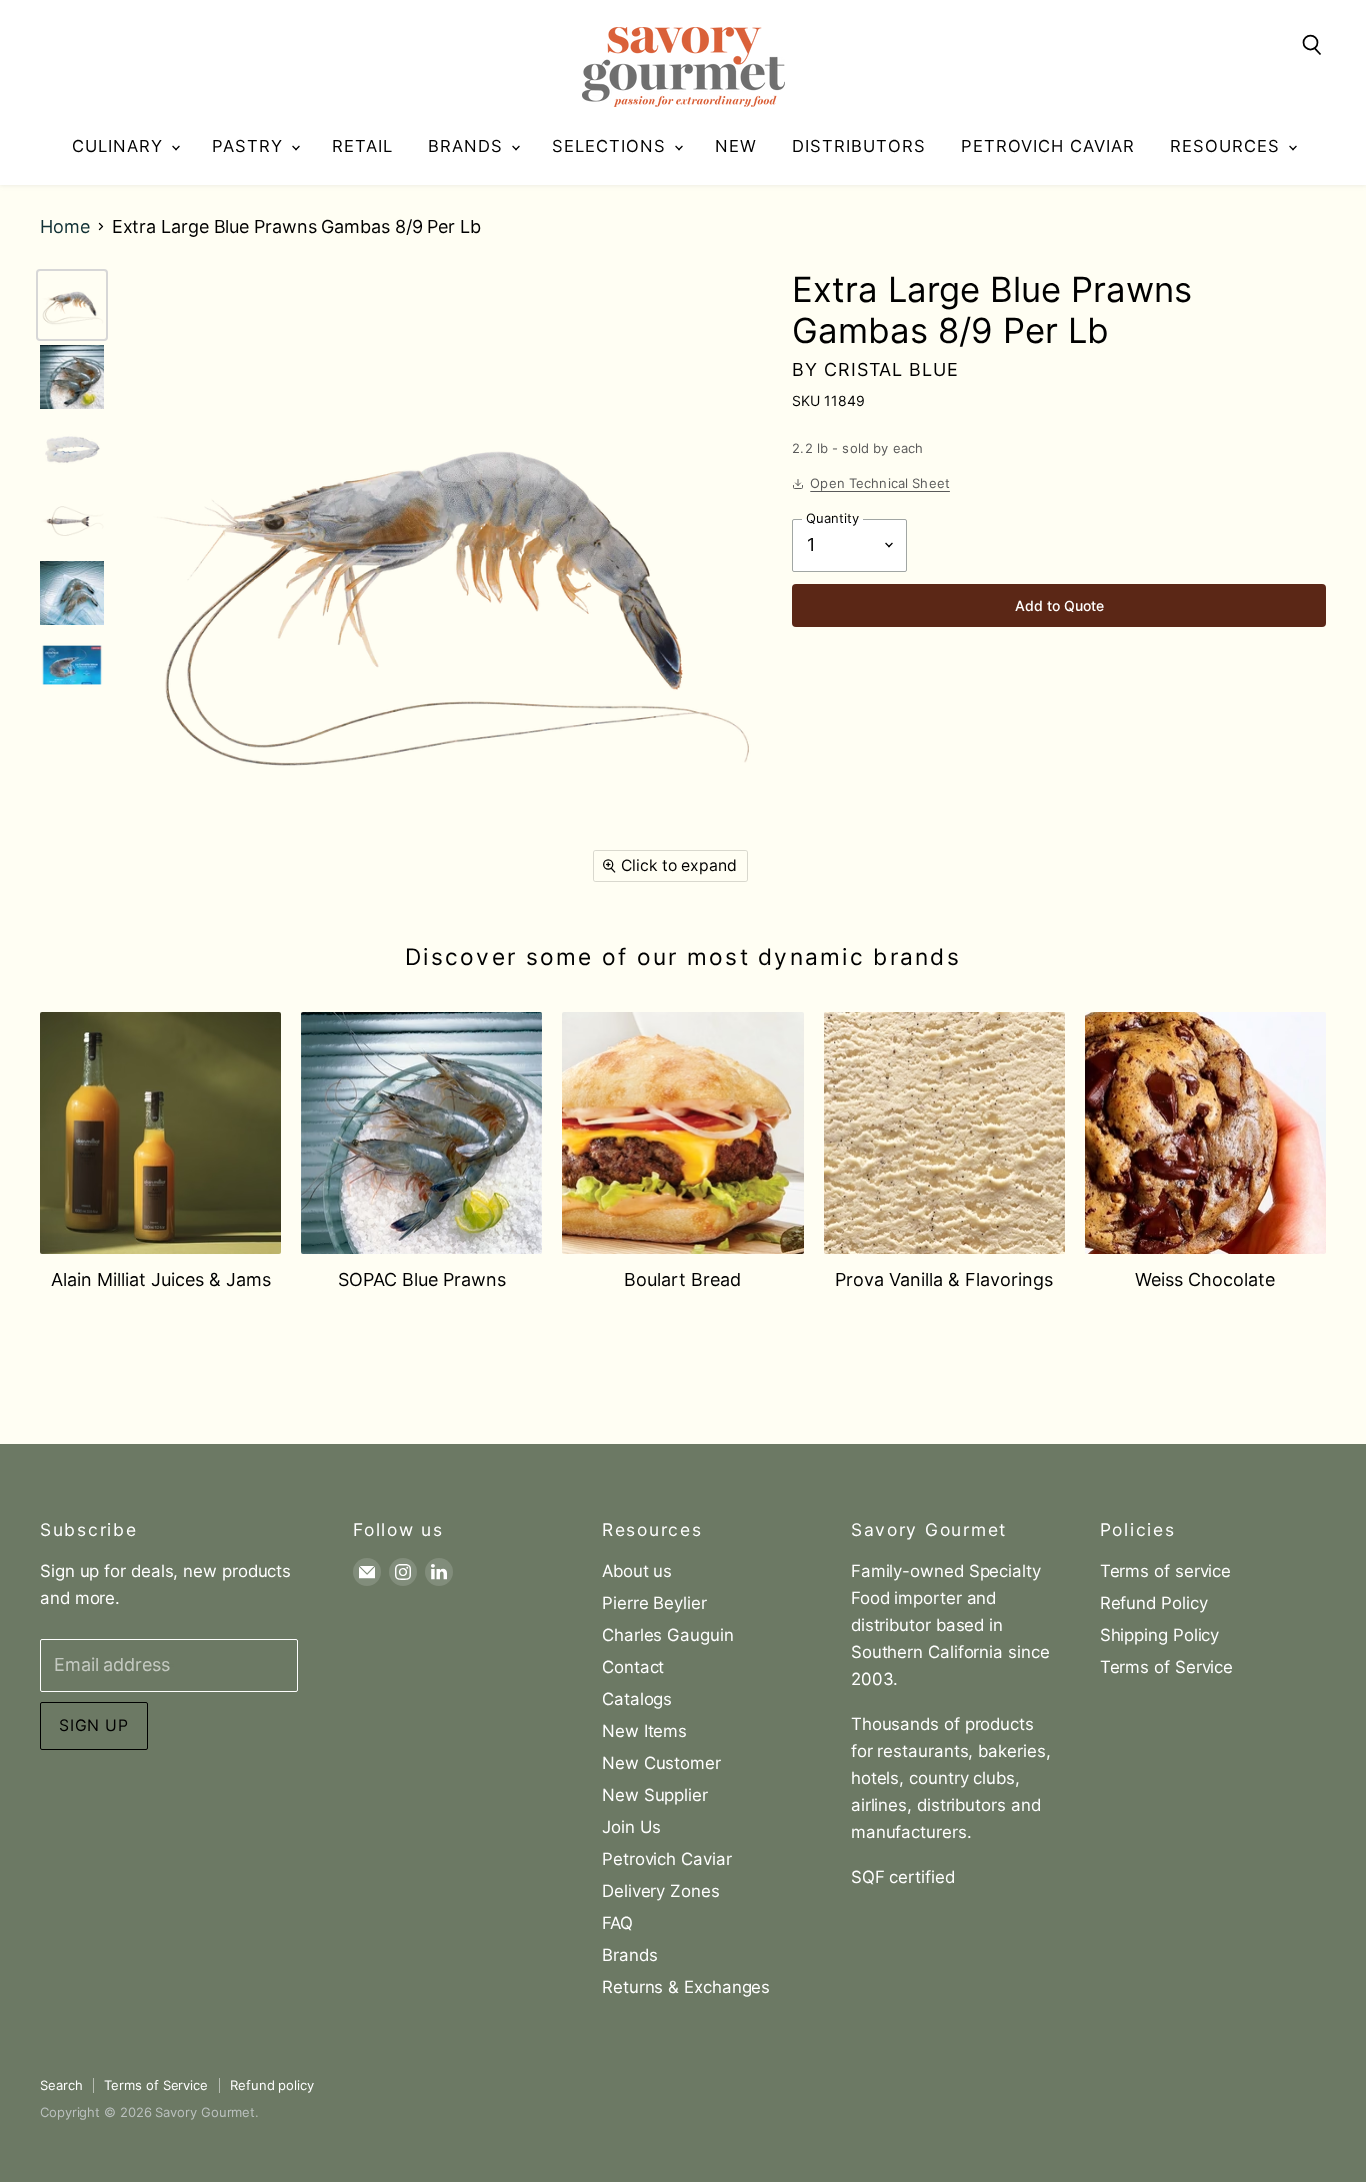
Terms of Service (1167, 1667)
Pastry (250, 146)
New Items (644, 1731)
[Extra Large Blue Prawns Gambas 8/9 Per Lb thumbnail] (72, 665)
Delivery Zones (661, 1891)
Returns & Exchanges (686, 1987)
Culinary (120, 146)
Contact (633, 1667)
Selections (612, 146)
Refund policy (272, 2085)
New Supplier (655, 1795)
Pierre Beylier (654, 1603)
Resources (1228, 146)
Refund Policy (1154, 1603)
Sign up (94, 1725)
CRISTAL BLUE (891, 369)
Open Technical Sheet (880, 483)
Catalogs (637, 1699)
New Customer (661, 1763)
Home (65, 227)
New (736, 146)
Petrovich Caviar (1048, 146)
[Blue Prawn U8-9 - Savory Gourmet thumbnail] (72, 377)
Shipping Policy (1160, 1635)
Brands (468, 146)
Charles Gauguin (668, 1635)
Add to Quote (1059, 605)
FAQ (617, 1923)
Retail (362, 146)
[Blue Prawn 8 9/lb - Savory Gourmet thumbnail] (72, 305)
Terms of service (1166, 1571)
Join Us (631, 1827)
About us (637, 1571)
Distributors (859, 146)
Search (61, 2085)
